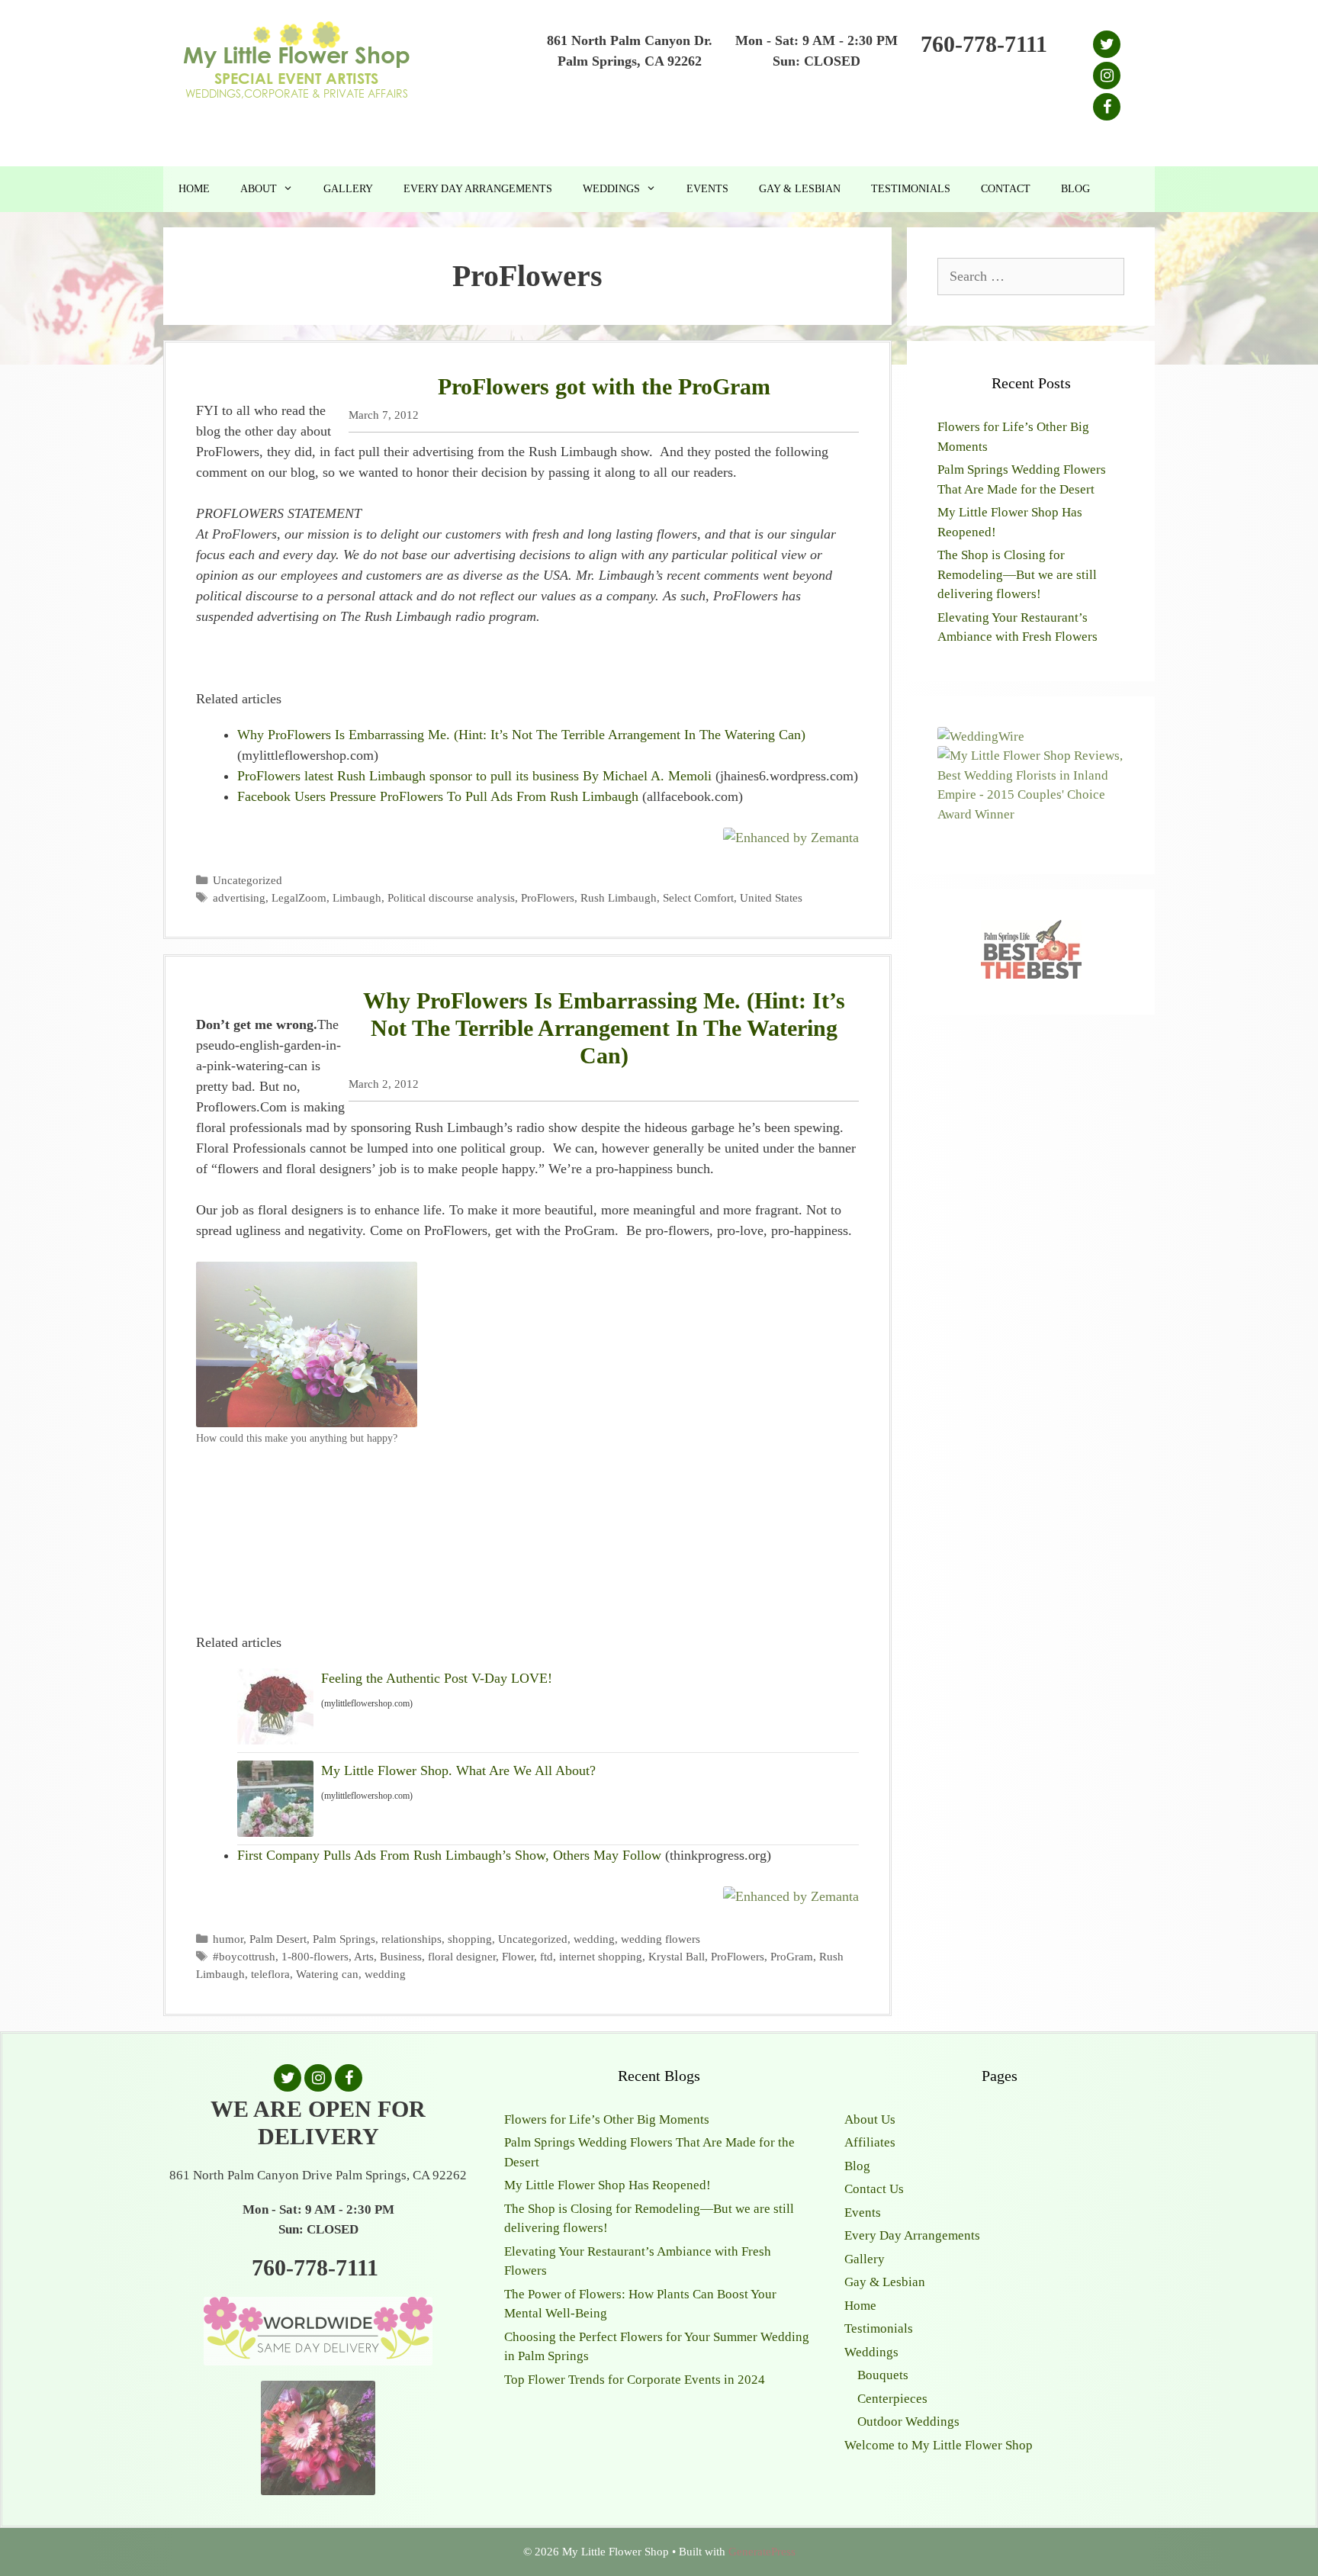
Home (194, 189)
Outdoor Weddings (908, 2422)
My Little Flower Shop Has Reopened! (608, 2185)
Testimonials (911, 189)
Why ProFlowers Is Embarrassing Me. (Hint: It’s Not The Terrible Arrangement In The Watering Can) (521, 735)
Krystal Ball (677, 1956)
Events (707, 189)
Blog (1075, 189)
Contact (1006, 189)
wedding (594, 1939)
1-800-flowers (315, 1956)
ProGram (792, 1956)
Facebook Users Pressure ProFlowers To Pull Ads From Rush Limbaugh (438, 796)
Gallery (348, 189)
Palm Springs (344, 1939)
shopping (470, 1939)
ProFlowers (548, 897)
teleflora (270, 1974)
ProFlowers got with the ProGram (604, 386)
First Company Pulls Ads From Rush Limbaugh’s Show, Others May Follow (449, 1855)
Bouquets (883, 2375)
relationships (411, 1939)
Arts (364, 1956)
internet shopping (601, 1956)
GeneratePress (762, 2552)
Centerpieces (892, 2399)
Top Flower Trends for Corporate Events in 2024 (635, 2380)
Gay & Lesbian (800, 189)
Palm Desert (278, 1939)
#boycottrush (244, 1956)
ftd (546, 1956)
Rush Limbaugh (619, 897)
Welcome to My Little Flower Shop (939, 2445)
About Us (870, 2119)
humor (228, 1939)
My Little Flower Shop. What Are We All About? (458, 1770)
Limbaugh (357, 897)
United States (771, 897)
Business (401, 1956)
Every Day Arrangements (478, 189)
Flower (518, 1956)
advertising (239, 897)
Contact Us (874, 2189)
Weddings (611, 189)
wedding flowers (661, 1939)
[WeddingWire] (981, 736)
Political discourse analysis (451, 897)
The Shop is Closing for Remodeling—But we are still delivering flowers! (1017, 574)
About (259, 189)
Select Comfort (698, 897)
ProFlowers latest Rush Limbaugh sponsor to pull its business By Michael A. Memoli (474, 776)
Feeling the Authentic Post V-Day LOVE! (437, 1678)
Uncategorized (248, 880)
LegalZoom (299, 897)
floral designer (462, 1956)
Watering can (327, 1974)
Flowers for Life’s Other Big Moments (607, 2119)
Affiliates (870, 2142)
